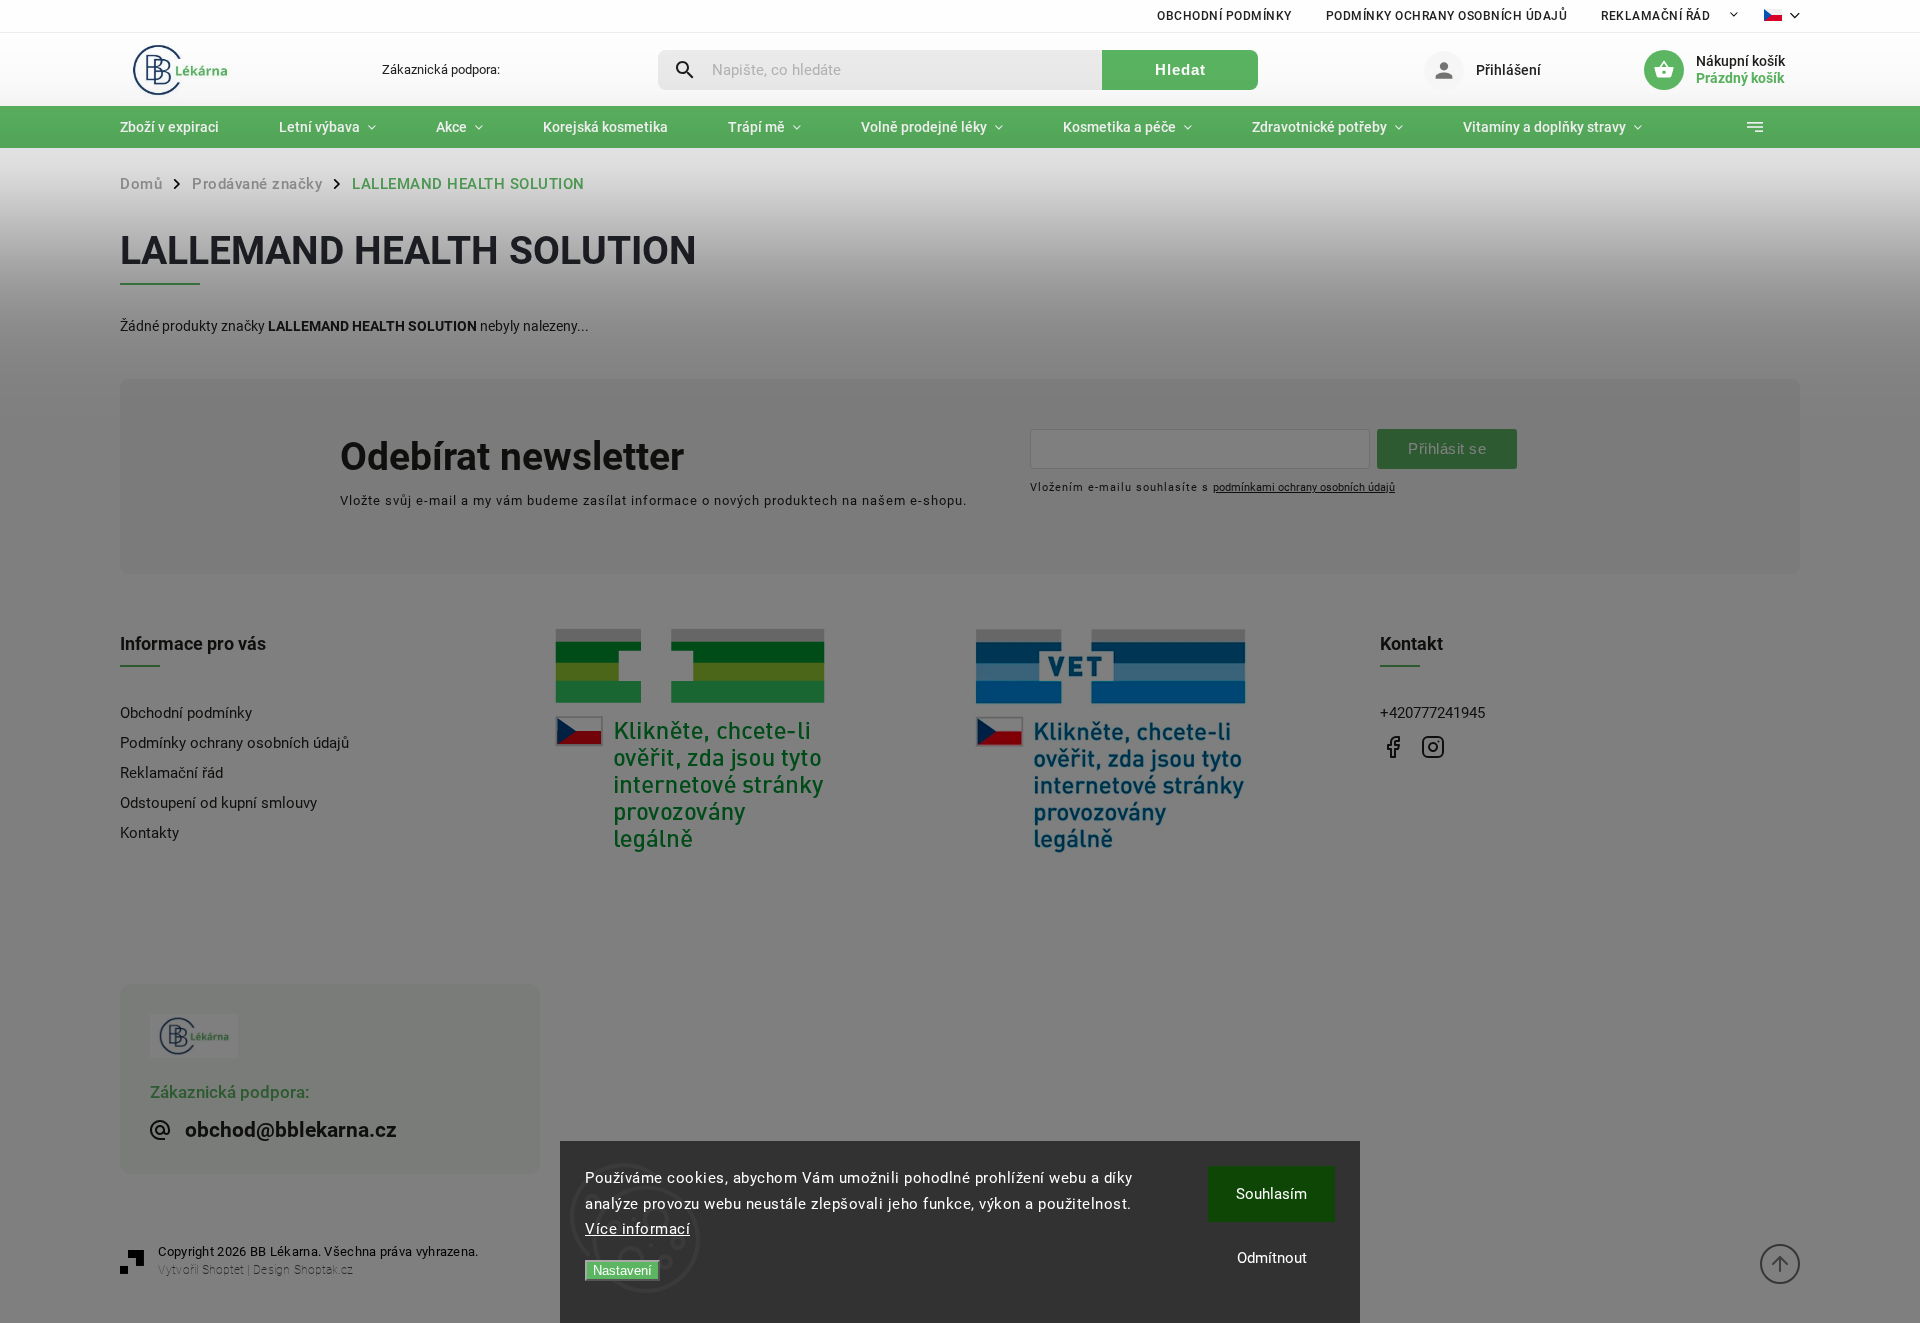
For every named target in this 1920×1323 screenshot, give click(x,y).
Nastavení (622, 1270)
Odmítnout (1272, 1258)
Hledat (1180, 69)
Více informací (637, 1229)
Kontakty (149, 833)
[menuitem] (184, 127)
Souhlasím (1271, 1194)
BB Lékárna (1392, 746)
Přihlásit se (1447, 448)
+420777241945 (1432, 713)
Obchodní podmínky (1224, 16)
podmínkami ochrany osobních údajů (1304, 487)
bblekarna (1432, 746)
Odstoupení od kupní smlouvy (218, 803)
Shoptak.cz (323, 1270)
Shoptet (223, 1270)
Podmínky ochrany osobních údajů (1447, 16)
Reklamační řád (1655, 16)
